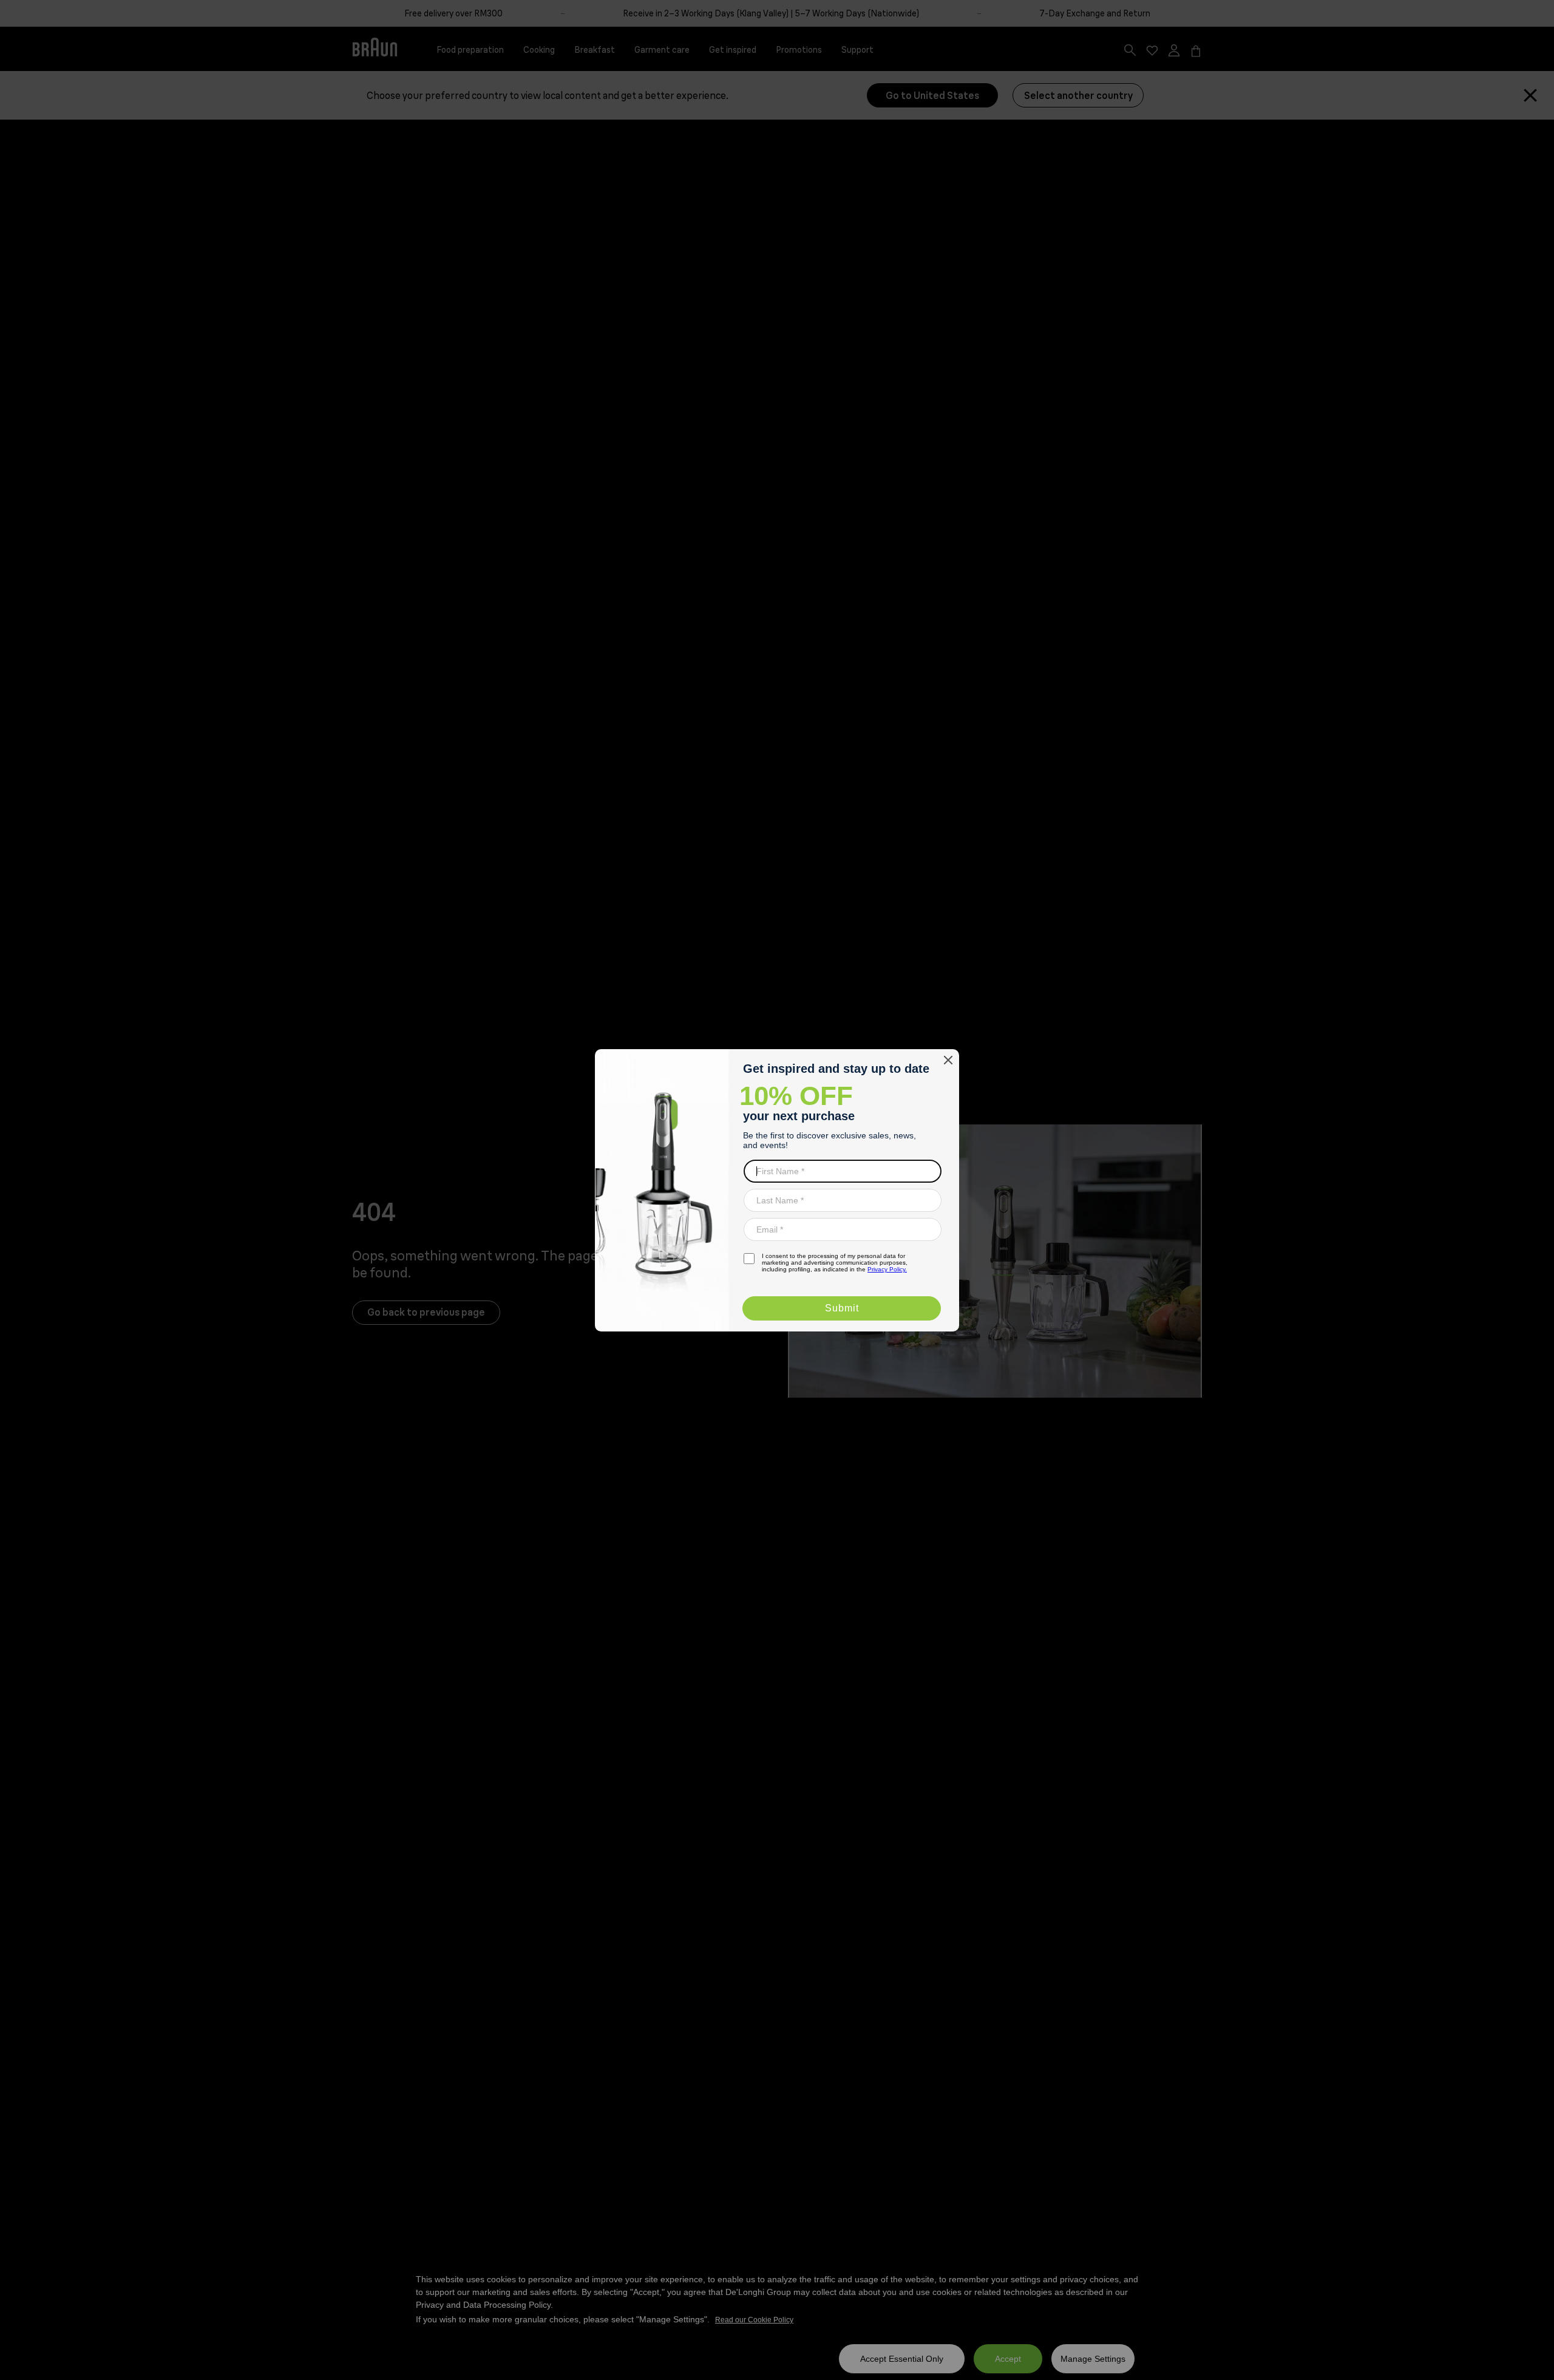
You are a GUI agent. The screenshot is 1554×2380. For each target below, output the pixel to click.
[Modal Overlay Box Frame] (777, 1190)
